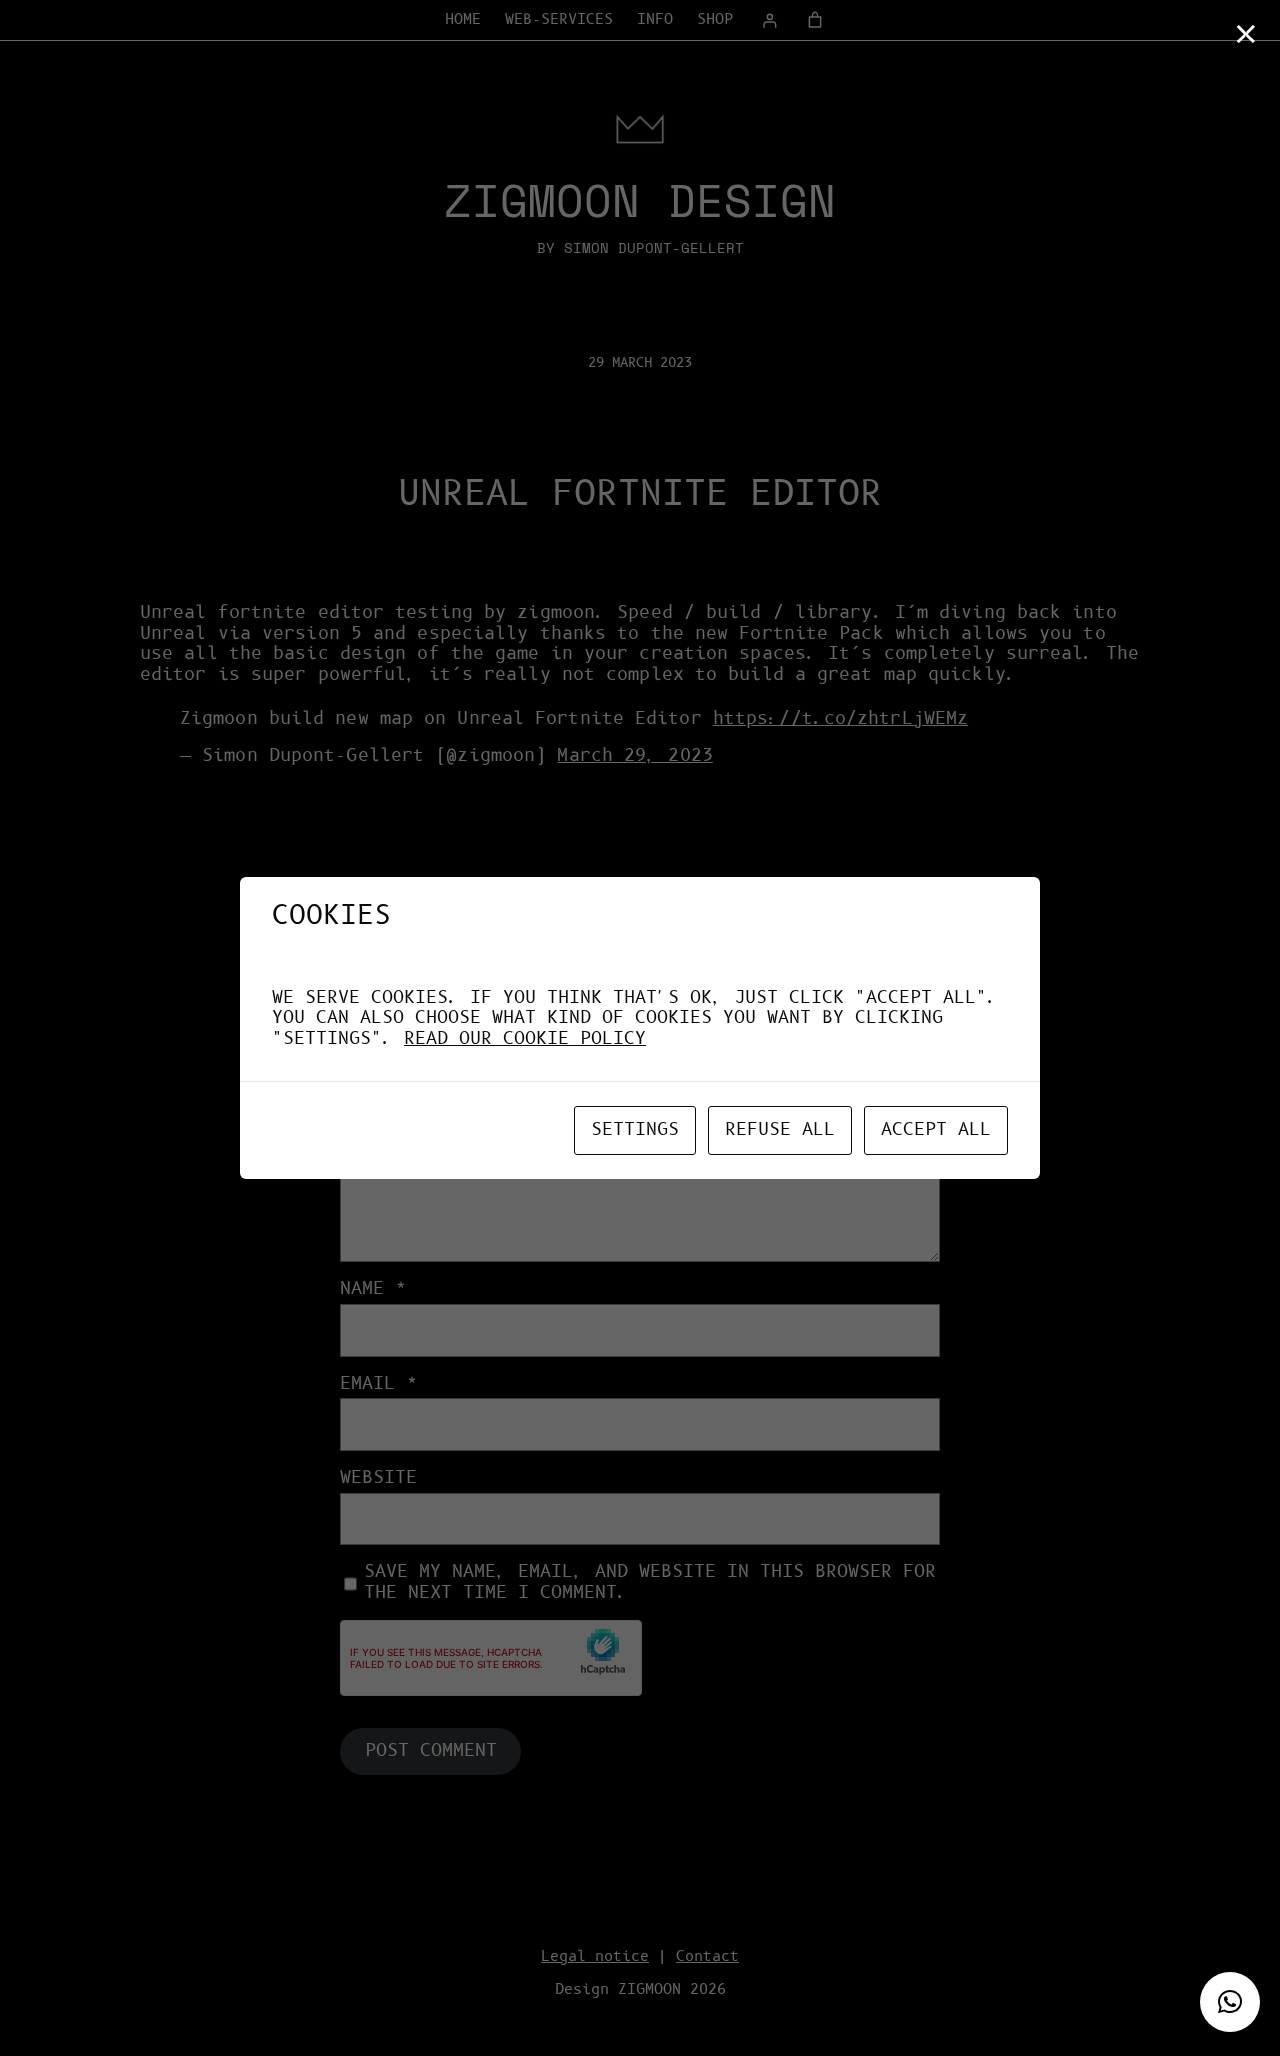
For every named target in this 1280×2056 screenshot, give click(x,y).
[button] (1230, 2002)
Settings (635, 1130)
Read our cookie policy (525, 1039)
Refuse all (780, 1130)
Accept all (936, 1130)
